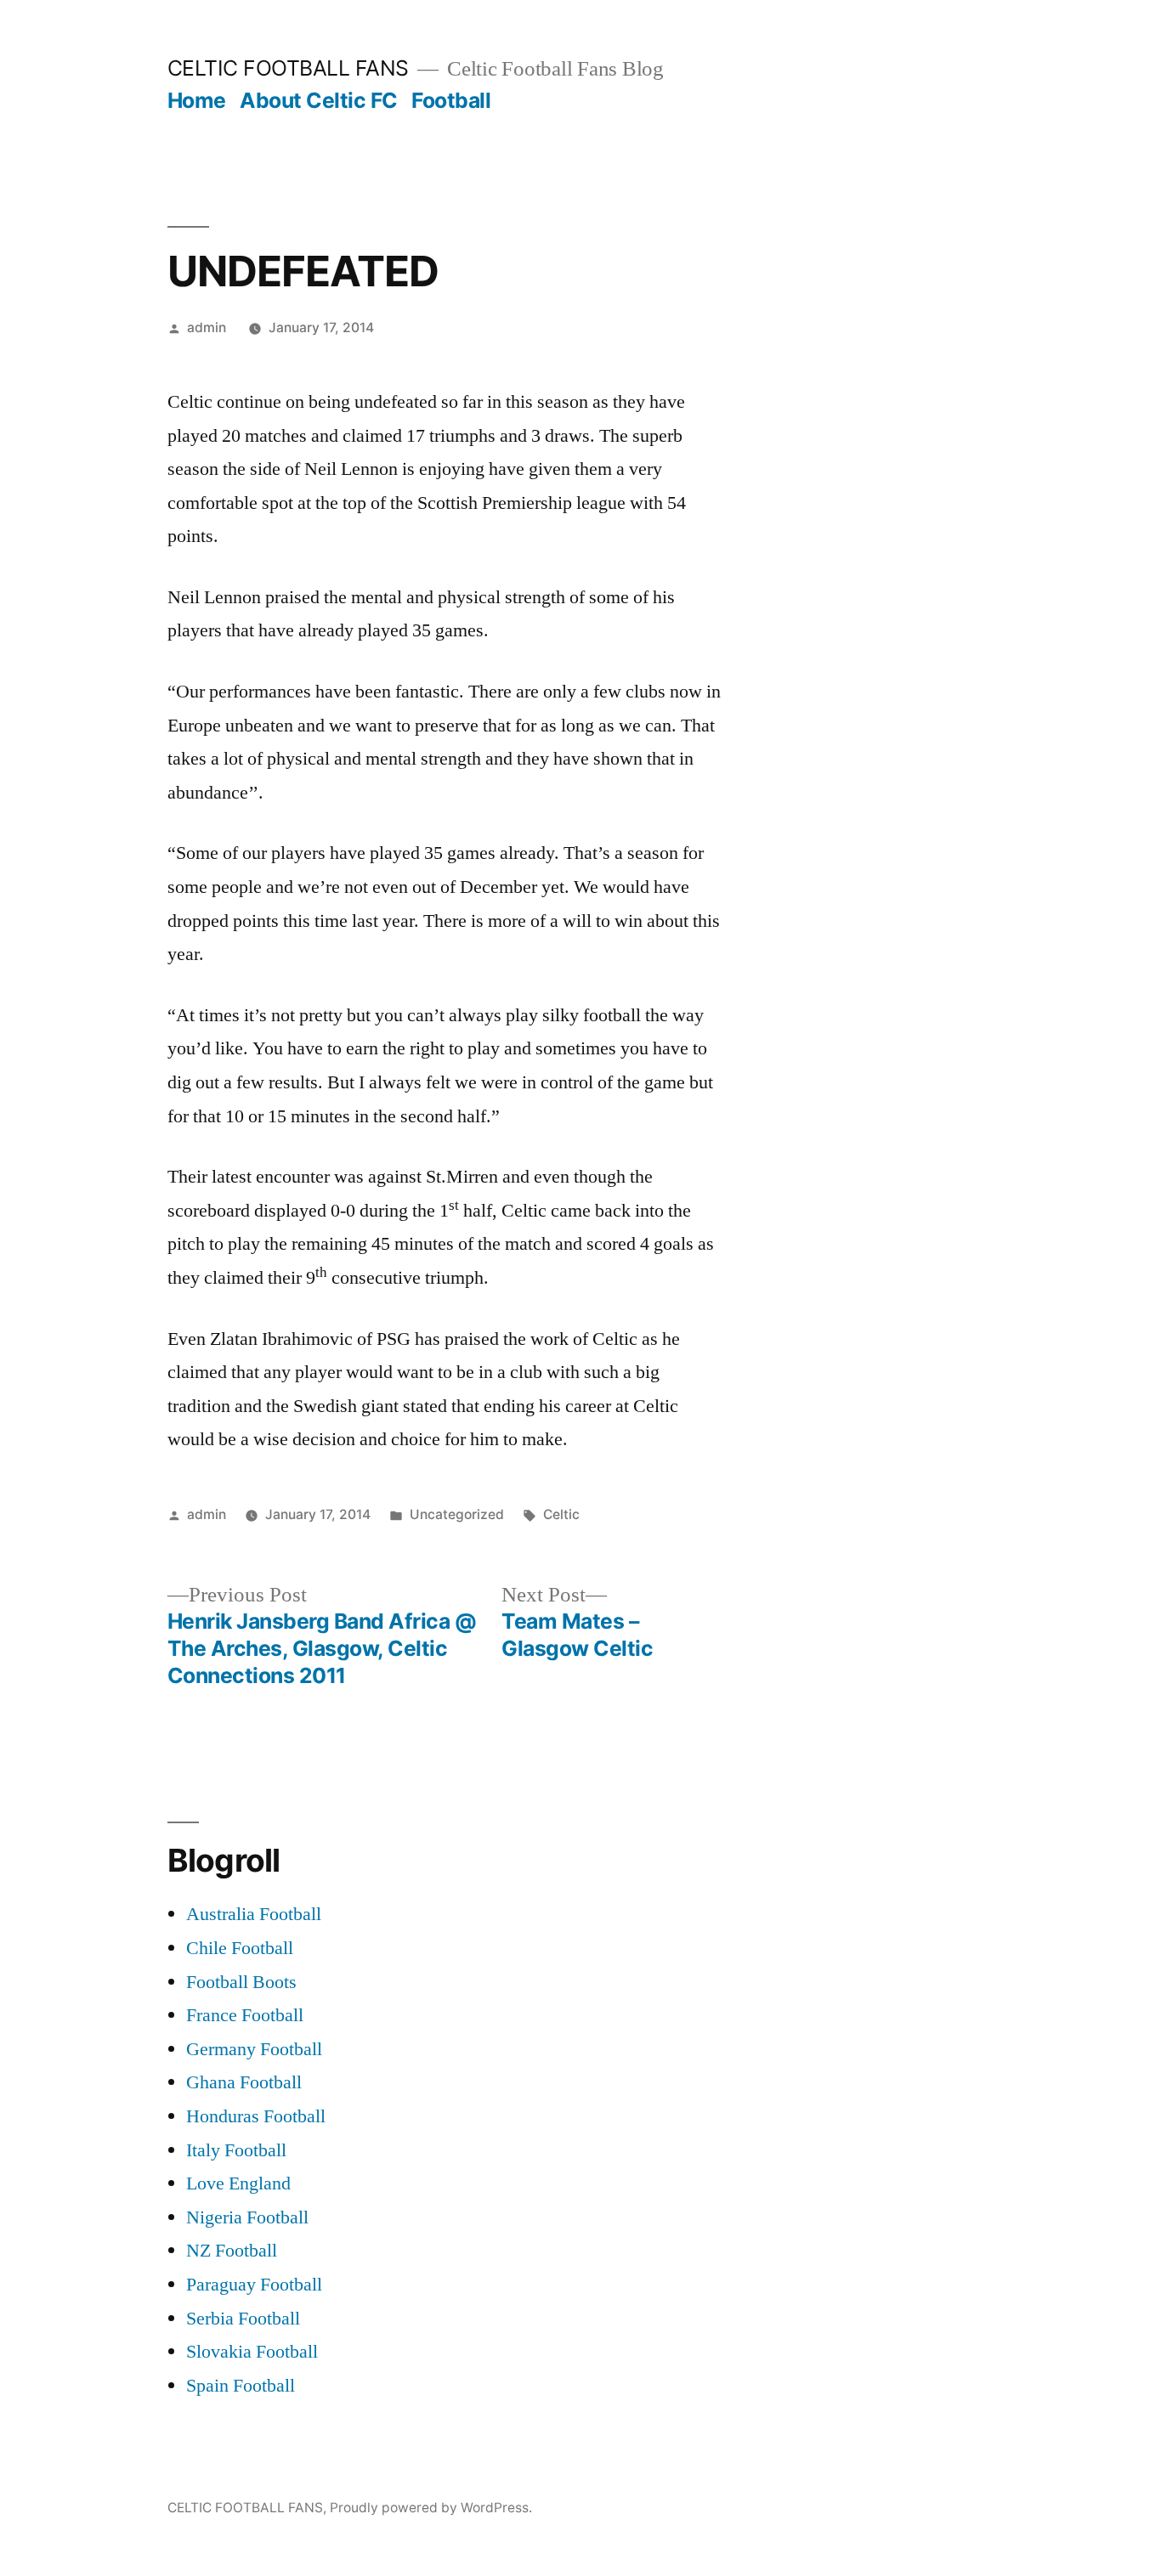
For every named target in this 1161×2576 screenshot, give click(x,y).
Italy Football (236, 2150)
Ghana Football (244, 2082)
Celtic (561, 1514)
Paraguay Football (254, 2285)
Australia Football (254, 1914)
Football (451, 100)
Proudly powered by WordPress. (431, 2508)
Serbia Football (243, 2319)
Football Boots (241, 1982)
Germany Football (254, 2049)
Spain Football (241, 2386)
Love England (238, 2183)
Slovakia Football (252, 2352)
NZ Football (232, 2251)
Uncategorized (457, 1514)
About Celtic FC (319, 100)
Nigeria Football (247, 2217)
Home (197, 100)
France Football (245, 2015)
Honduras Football (256, 2116)
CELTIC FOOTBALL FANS (288, 68)
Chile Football (240, 1948)
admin (207, 328)
